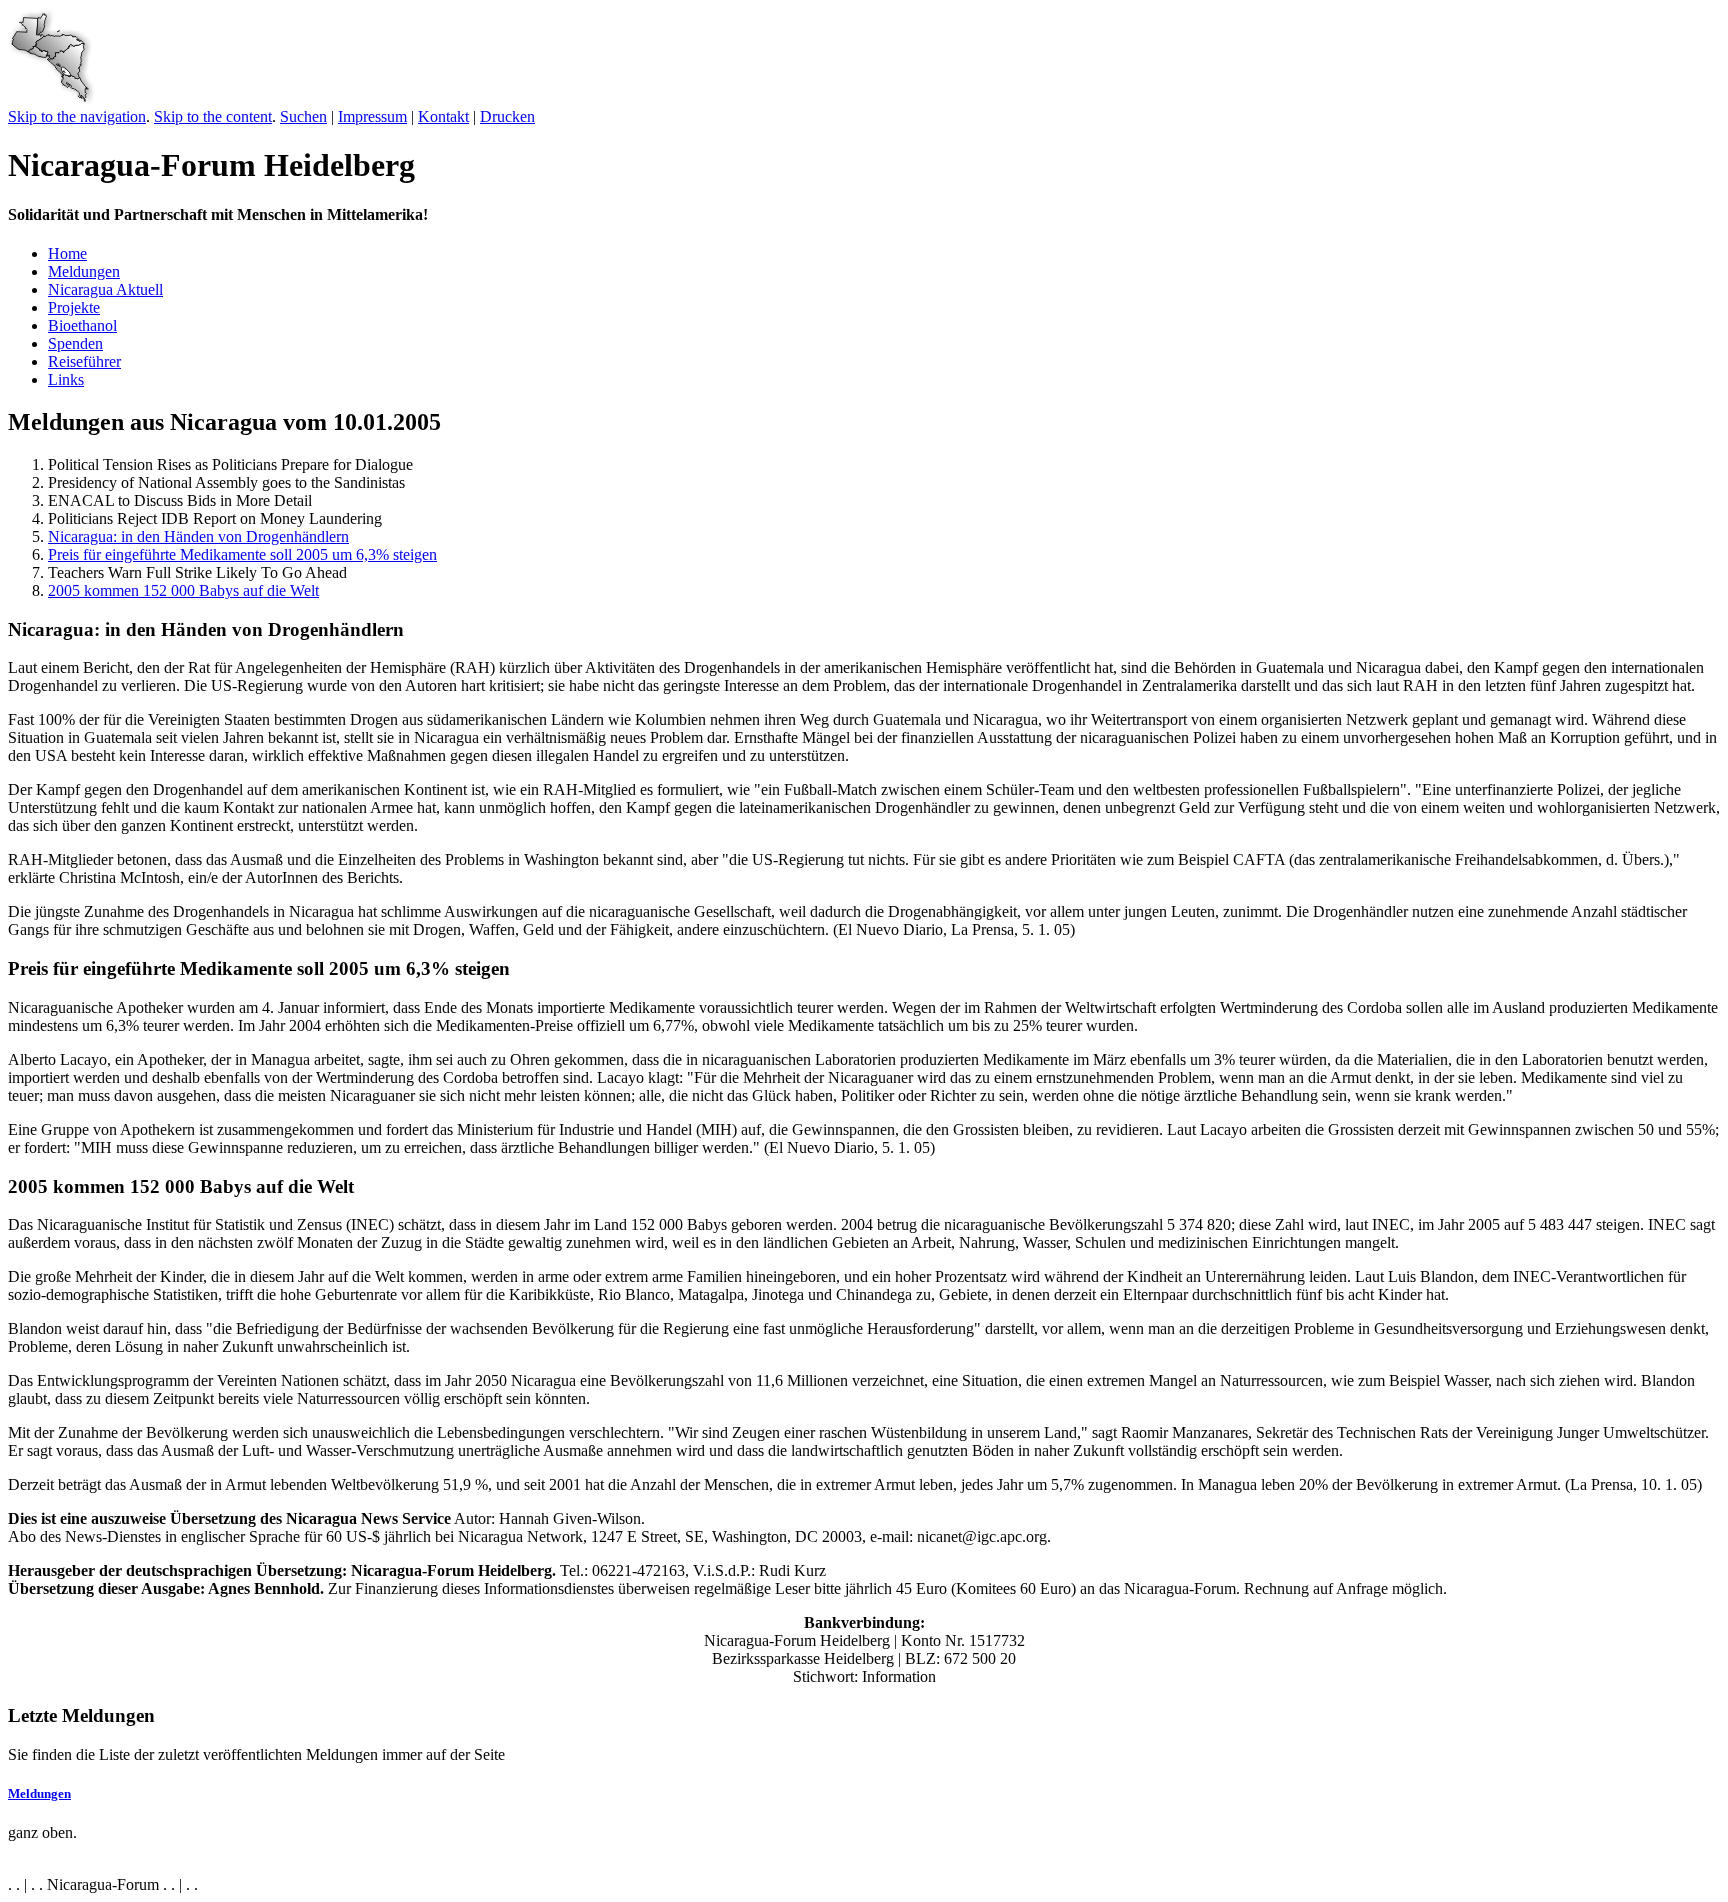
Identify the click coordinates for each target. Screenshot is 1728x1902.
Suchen (303, 116)
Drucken (507, 116)
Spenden (75, 343)
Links (66, 379)
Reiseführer (84, 361)
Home (67, 253)
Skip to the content (213, 116)
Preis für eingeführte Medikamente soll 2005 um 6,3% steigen (242, 554)
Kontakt (443, 116)
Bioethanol (82, 325)
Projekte (74, 307)
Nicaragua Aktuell (105, 289)
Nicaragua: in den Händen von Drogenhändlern (198, 536)
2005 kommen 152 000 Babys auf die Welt (183, 590)
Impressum (372, 116)
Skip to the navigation (77, 116)
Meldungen (84, 271)
